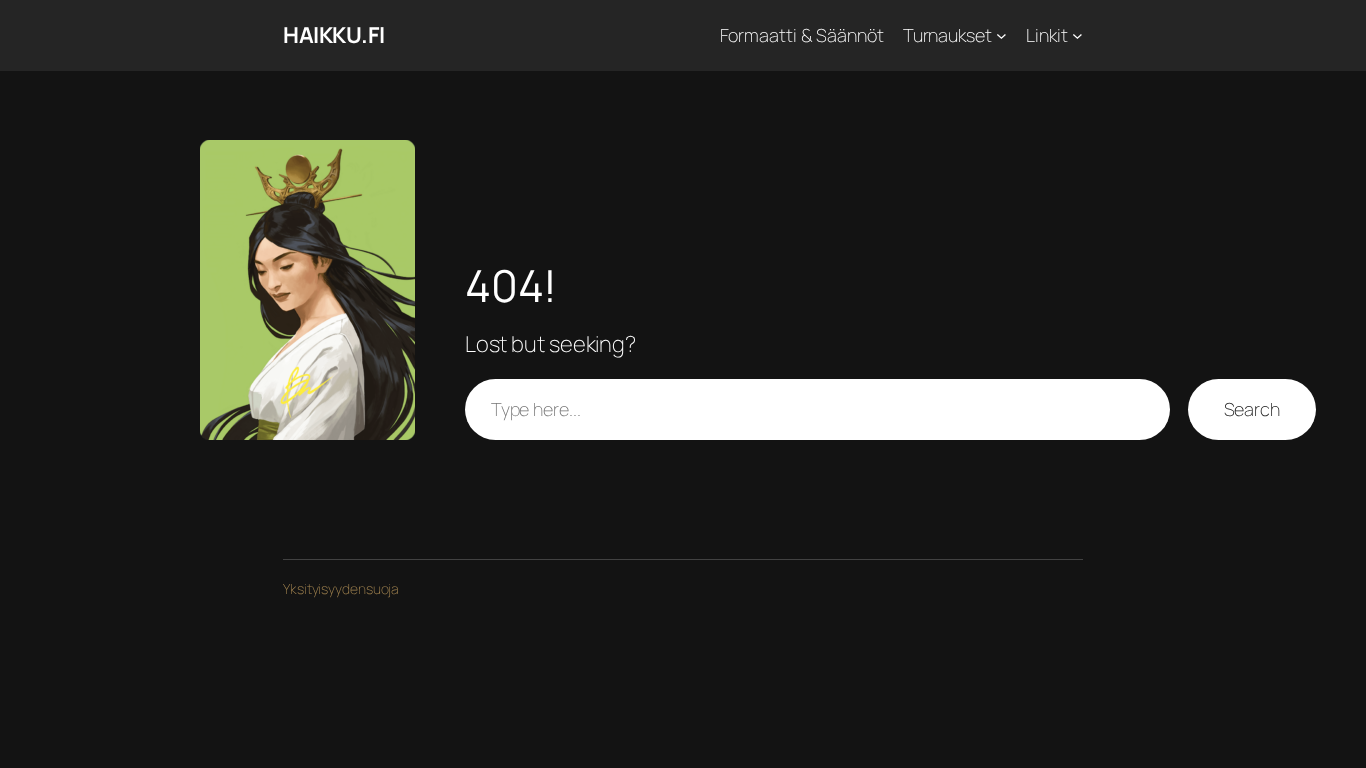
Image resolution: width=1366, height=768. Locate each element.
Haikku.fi (334, 35)
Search (1252, 409)
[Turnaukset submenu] (1001, 35)
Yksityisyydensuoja (341, 588)
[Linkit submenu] (1077, 35)
